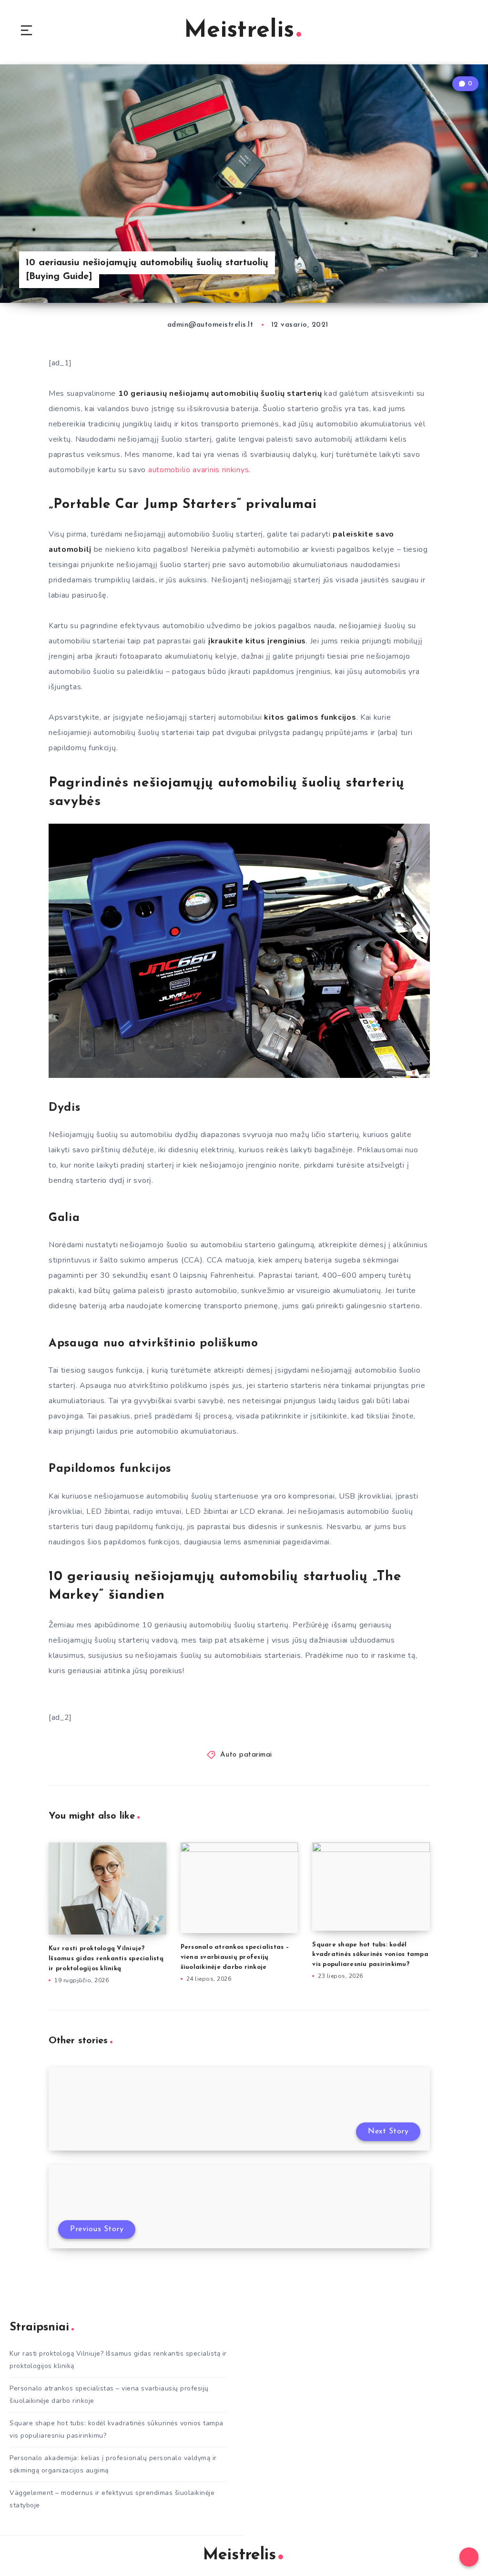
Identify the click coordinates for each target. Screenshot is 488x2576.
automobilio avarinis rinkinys (198, 470)
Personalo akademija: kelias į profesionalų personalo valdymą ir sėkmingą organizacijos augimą (113, 2464)
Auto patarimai (246, 1755)
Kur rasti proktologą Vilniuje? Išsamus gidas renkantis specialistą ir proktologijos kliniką (106, 1959)
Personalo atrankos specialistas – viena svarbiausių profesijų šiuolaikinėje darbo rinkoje (235, 1957)
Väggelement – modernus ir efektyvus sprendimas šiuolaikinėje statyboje (112, 2499)
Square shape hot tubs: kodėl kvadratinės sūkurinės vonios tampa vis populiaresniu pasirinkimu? (370, 1955)
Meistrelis (239, 31)
